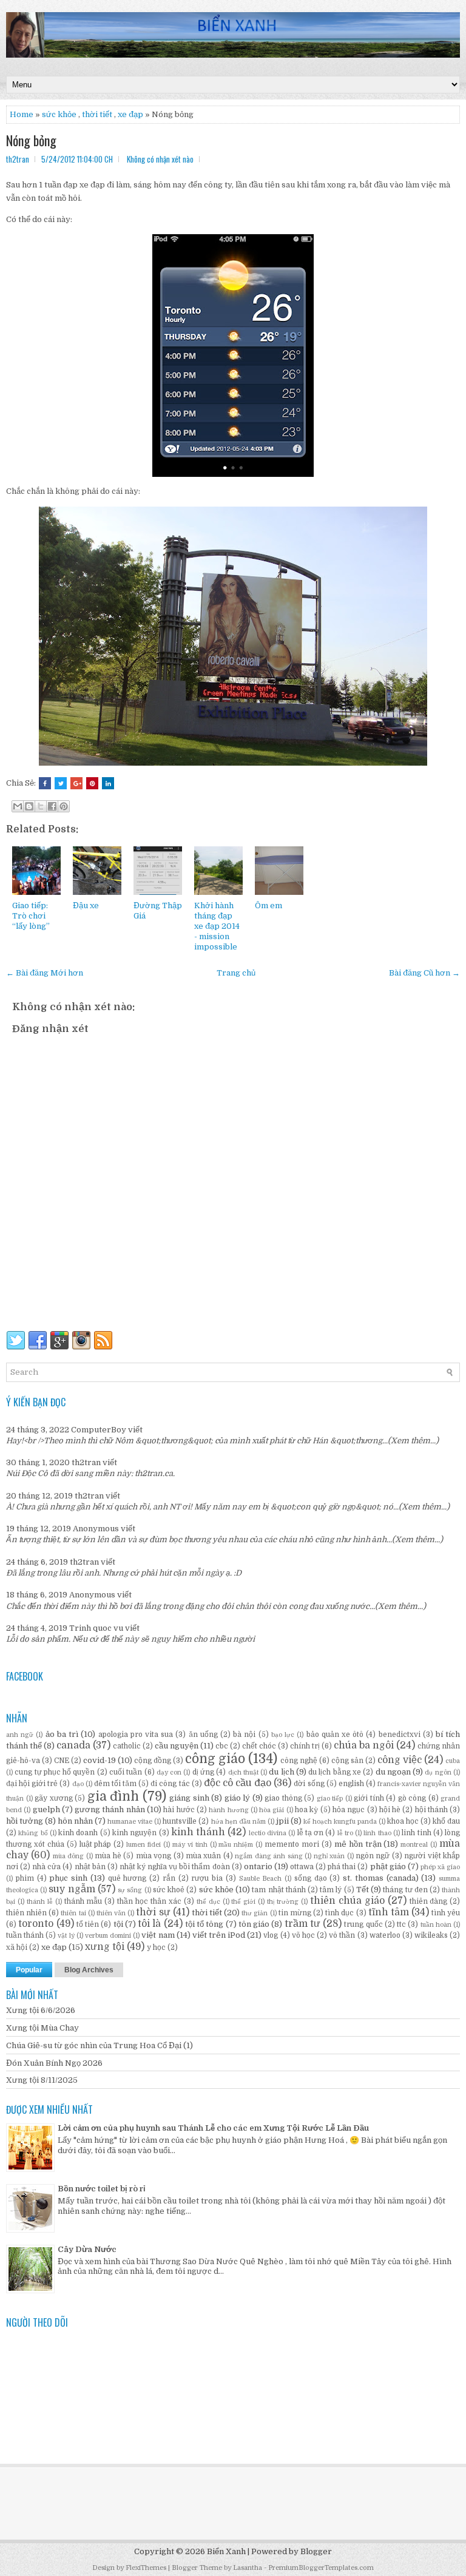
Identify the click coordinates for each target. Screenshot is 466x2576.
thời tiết (97, 114)
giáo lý (238, 1798)
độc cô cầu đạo (238, 1783)
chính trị (305, 1746)
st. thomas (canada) (381, 1878)
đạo (78, 1784)
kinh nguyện (134, 1833)
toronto (36, 1924)
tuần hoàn (436, 1925)
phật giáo (388, 1866)
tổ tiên (88, 1924)
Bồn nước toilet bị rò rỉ (102, 2189)
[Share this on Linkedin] (108, 783)
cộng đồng (153, 1761)
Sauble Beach (261, 1879)
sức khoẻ (169, 1890)
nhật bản (90, 1867)
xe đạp (130, 114)
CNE (62, 1761)
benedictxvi (400, 1735)
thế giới (243, 1902)
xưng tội (105, 1947)
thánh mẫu (83, 1901)
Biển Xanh (226, 2551)
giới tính (369, 1798)
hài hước (179, 1810)
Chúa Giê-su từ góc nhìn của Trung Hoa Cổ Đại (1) (100, 2045)
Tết (363, 1890)
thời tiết (207, 1913)
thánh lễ (40, 1902)
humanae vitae (130, 1822)
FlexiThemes (146, 2568)
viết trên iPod (219, 1935)
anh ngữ (20, 1735)
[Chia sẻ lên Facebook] (52, 806)
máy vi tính (190, 1845)
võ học (303, 1935)
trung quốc (363, 1924)
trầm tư (302, 1924)
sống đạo (311, 1878)
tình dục (339, 1913)
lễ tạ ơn (311, 1833)
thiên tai (73, 1913)
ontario (258, 1866)
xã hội (17, 1947)
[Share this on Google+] (76, 783)
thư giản (255, 1913)
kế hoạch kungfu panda (340, 1822)
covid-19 (100, 1760)
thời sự (153, 1912)
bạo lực (283, 1735)
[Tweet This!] (61, 783)
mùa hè (108, 1856)
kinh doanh (78, 1833)
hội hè (390, 1810)
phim (25, 1878)
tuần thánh (25, 1935)
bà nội (244, 1735)
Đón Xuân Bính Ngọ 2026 (54, 2063)
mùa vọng (154, 1856)
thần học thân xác (149, 1901)
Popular (29, 1970)
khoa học (403, 1821)
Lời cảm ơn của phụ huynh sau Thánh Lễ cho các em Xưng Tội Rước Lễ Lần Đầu (213, 2128)
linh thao (377, 1833)
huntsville (180, 1821)
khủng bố (33, 1833)
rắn (169, 1878)
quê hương (127, 1878)
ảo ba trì (62, 1734)
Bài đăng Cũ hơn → (424, 973)
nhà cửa (46, 1867)
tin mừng (295, 1913)
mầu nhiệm (236, 1845)
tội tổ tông (204, 1924)
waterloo (385, 1935)
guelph (46, 1809)
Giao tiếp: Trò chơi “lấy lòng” (31, 916)
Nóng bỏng (31, 140)
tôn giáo (254, 1924)
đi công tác (170, 1784)
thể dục (208, 1902)
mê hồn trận (358, 1844)
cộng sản (347, 1761)
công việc (400, 1760)
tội (118, 1924)
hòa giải (272, 1810)
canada (73, 1745)
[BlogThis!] (29, 806)
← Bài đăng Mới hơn (45, 973)
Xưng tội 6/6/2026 (41, 2010)
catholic (127, 1746)
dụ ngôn (438, 1772)
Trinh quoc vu (96, 1628)
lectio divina (268, 1833)
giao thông (283, 1798)
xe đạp (54, 1947)
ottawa (302, 1867)
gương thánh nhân (110, 1809)
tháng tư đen (405, 1890)
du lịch (281, 1772)
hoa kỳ (306, 1810)
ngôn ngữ (373, 1856)
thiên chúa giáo (347, 1901)
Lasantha (248, 2568)
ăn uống (203, 1735)
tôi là (149, 1924)
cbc (222, 1746)
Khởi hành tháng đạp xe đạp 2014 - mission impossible (217, 926)
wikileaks (431, 1935)
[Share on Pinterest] (92, 783)
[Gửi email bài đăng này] (18, 806)
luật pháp (96, 1844)
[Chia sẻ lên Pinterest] (64, 806)
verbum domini (108, 1936)
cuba (453, 1761)
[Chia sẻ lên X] (41, 806)
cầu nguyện (177, 1746)
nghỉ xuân (329, 1856)
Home (22, 114)
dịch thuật (243, 1772)
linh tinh (416, 1833)
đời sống (309, 1784)
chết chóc (259, 1746)
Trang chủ (236, 973)
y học (156, 1947)
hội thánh (431, 1810)
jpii (282, 1821)
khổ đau (446, 1821)
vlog (271, 1935)
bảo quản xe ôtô (335, 1735)
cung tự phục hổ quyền (55, 1772)
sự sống (130, 1890)
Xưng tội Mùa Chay (42, 2028)
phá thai (342, 1867)
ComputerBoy (99, 1430)
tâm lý (331, 1890)
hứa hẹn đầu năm (238, 1822)
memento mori (292, 1844)
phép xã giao (440, 1867)
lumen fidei (144, 1845)
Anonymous (96, 1529)
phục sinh (68, 1878)
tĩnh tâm (389, 1912)
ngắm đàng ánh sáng (268, 1856)
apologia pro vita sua (136, 1735)
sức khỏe (59, 114)
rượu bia (207, 1878)
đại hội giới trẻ (32, 1784)
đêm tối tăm (115, 1784)
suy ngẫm (72, 1889)
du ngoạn (393, 1772)
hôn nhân (75, 1821)
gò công (412, 1798)
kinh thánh (198, 1832)
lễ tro (345, 1833)
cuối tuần (126, 1772)
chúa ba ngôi (364, 1745)
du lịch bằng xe (335, 1772)
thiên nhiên (26, 1913)
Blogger (316, 2551)
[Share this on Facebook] (45, 783)
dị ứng (203, 1772)
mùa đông (68, 1856)
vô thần (342, 1935)
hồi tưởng (25, 1821)
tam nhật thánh (279, 1890)
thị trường (283, 1902)
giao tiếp (330, 1799)
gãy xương (54, 1798)
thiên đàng (429, 1901)
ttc (401, 1924)
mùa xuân (203, 1856)
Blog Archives (89, 1970)
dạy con (169, 1772)
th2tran (86, 1462)
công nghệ (299, 1761)
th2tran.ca (154, 1473)
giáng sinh (189, 1798)
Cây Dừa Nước (87, 2249)
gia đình (113, 1796)
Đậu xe (86, 905)
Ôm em (268, 905)
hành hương (228, 1810)
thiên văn (111, 1913)
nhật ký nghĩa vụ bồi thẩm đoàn (175, 1867)
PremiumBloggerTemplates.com (321, 2568)
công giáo (215, 1759)
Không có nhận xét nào (160, 159)
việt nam (158, 1935)
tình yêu (446, 1913)
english (351, 1784)
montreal (414, 1845)
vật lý (66, 1936)
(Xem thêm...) (413, 1441)
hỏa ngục (349, 1810)
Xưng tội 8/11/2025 (42, 2080)
